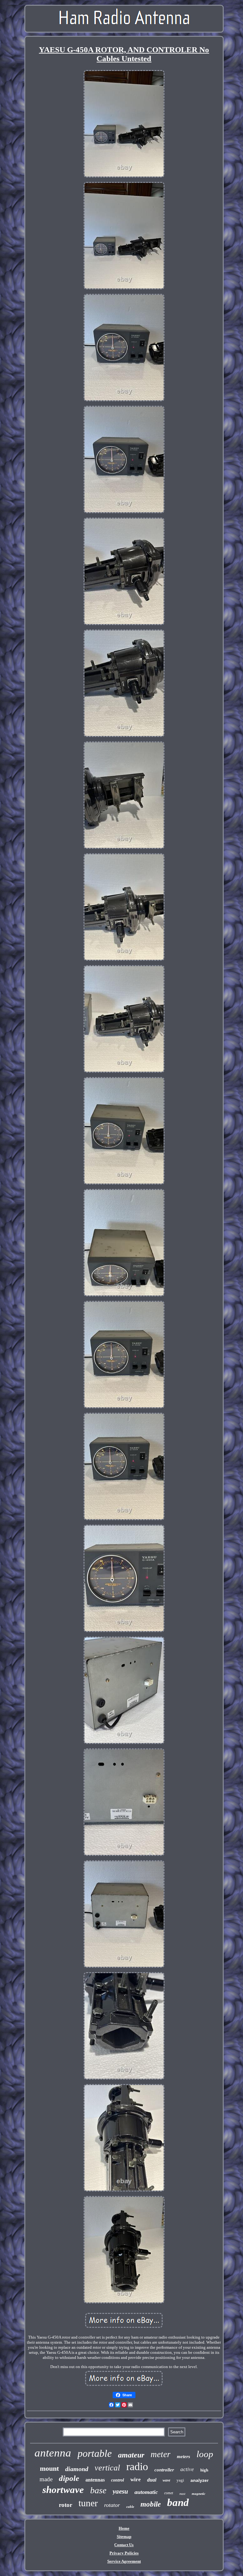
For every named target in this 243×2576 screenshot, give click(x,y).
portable (95, 2453)
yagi (180, 2480)
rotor (65, 2505)
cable (130, 2507)
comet (169, 2493)
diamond (77, 2469)
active (187, 2469)
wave (166, 2480)
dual (152, 2480)
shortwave (63, 2490)
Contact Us (124, 2545)
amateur (131, 2455)
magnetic (199, 2494)
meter (161, 2454)
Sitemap (124, 2537)
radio (137, 2466)
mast (182, 2494)
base (98, 2490)
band (178, 2502)
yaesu (120, 2491)
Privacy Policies (124, 2553)
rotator (112, 2505)
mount (49, 2468)
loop (205, 2454)
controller (164, 2470)
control (118, 2480)
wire (136, 2479)
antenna (53, 2453)
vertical (107, 2468)
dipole (69, 2478)
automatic (146, 2492)
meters (184, 2457)
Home (124, 2528)
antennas (95, 2480)
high (204, 2470)
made (46, 2479)
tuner (88, 2503)
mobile (151, 2504)
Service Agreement (124, 2561)
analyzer (199, 2480)
